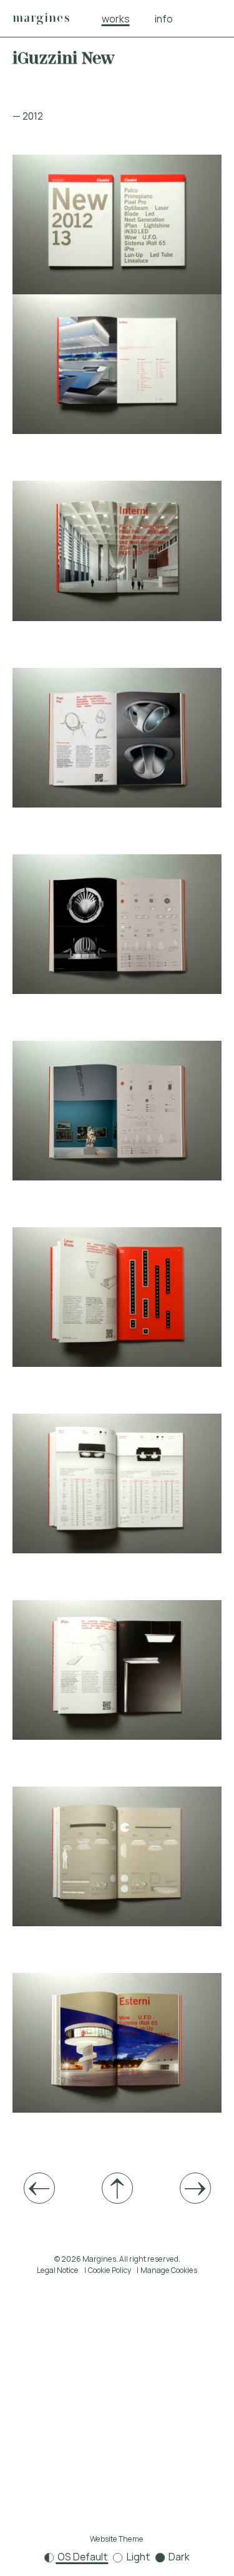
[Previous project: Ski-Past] (39, 2188)
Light (138, 2557)
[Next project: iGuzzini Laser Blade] (195, 2188)
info (164, 19)
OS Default (82, 2557)
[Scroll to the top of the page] (117, 2188)
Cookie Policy (110, 2270)
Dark (178, 2557)
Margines (41, 18)
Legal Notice (58, 2270)
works (116, 19)
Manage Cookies (169, 2270)
